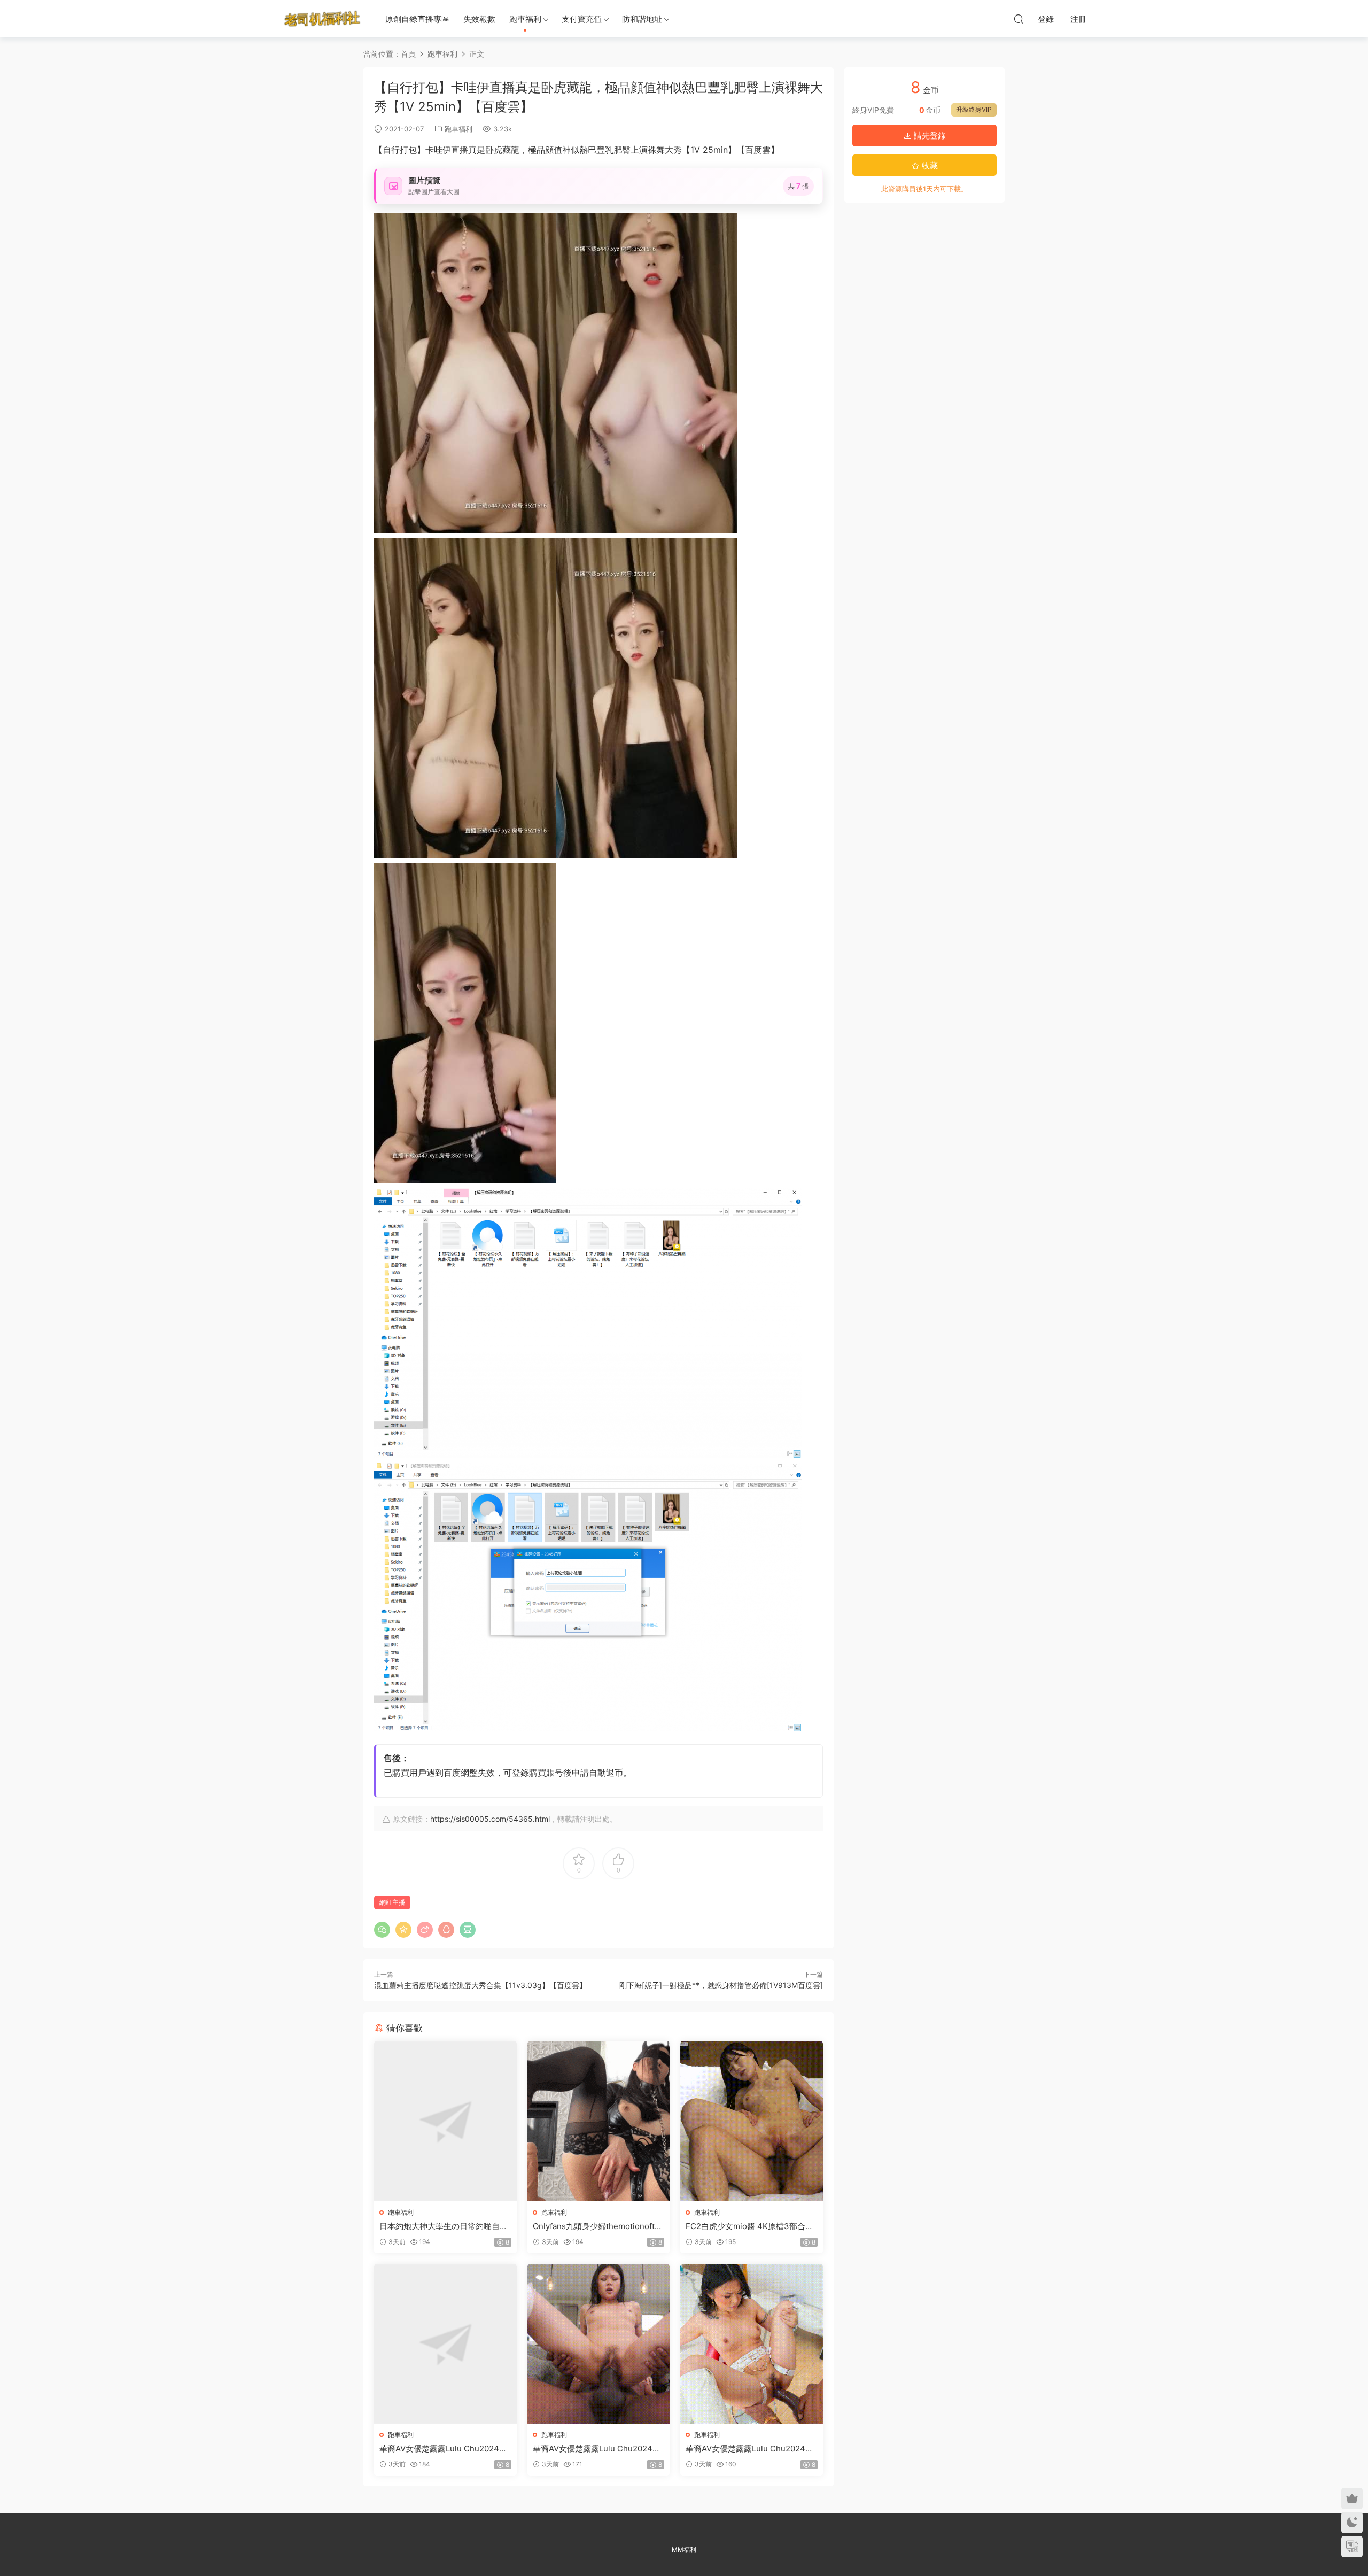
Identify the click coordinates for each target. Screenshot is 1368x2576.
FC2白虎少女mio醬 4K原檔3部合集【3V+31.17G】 (749, 2226)
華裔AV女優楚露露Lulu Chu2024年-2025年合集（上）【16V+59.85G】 (445, 2449)
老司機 (322, 19)
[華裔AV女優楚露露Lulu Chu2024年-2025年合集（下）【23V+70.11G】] (752, 2344)
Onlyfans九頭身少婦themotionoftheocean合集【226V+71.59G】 (598, 2226)
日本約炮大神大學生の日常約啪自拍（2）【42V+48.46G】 (444, 2226)
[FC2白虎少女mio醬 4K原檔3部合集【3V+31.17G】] (752, 2121)
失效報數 (479, 19)
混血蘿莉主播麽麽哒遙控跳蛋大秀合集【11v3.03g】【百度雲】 (480, 1985)
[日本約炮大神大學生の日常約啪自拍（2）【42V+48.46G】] (445, 2121)
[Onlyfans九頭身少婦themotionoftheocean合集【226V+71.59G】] (599, 2121)
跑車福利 (525, 19)
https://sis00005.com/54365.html (490, 1819)
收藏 (929, 165)
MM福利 (684, 2550)
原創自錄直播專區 (417, 19)
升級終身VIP (974, 109)
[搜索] (1019, 19)
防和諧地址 (642, 19)
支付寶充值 (582, 19)
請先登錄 (929, 136)
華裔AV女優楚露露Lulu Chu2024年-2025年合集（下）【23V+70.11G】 (751, 2449)
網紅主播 (392, 1902)
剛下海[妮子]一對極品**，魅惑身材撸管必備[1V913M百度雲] (721, 1985)
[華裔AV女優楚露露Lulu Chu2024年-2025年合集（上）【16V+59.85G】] (445, 2344)
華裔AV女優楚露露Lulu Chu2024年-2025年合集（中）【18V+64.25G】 (598, 2449)
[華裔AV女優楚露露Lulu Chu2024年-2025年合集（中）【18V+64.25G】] (599, 2344)
